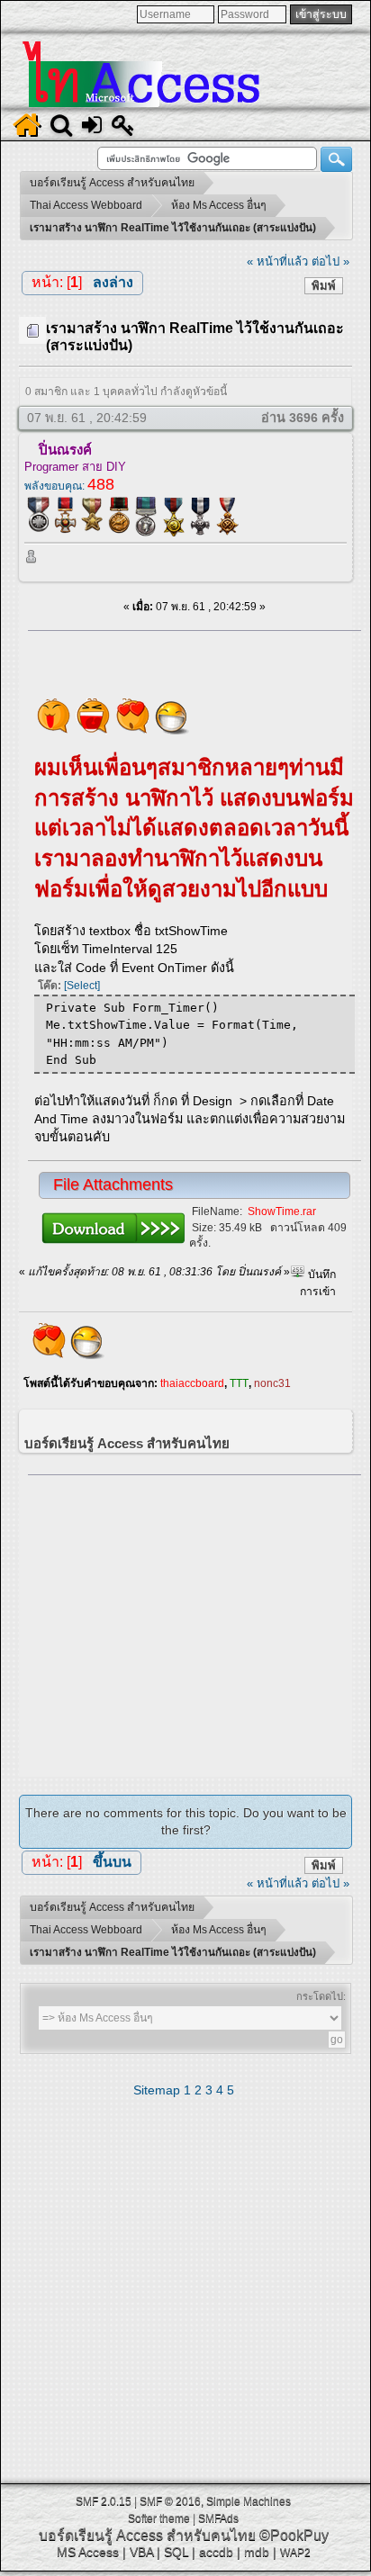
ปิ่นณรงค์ (65, 450)
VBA (141, 2552)
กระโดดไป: (321, 1996)
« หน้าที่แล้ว (277, 261)
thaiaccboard (192, 1383)
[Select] (82, 986)
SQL (176, 2552)
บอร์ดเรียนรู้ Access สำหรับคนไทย (147, 2535)
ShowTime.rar (282, 1211)
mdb (257, 2552)
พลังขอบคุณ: (69, 486)
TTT (239, 1383)
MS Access (88, 2552)
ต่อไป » (330, 261)
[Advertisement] (195, 1621)
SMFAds (218, 2518)
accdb (216, 2552)
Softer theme (159, 2518)
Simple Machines (249, 2501)
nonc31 (272, 1383)
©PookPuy (294, 2535)
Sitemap (157, 2090)
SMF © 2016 (170, 2501)
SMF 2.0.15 (104, 2501)
